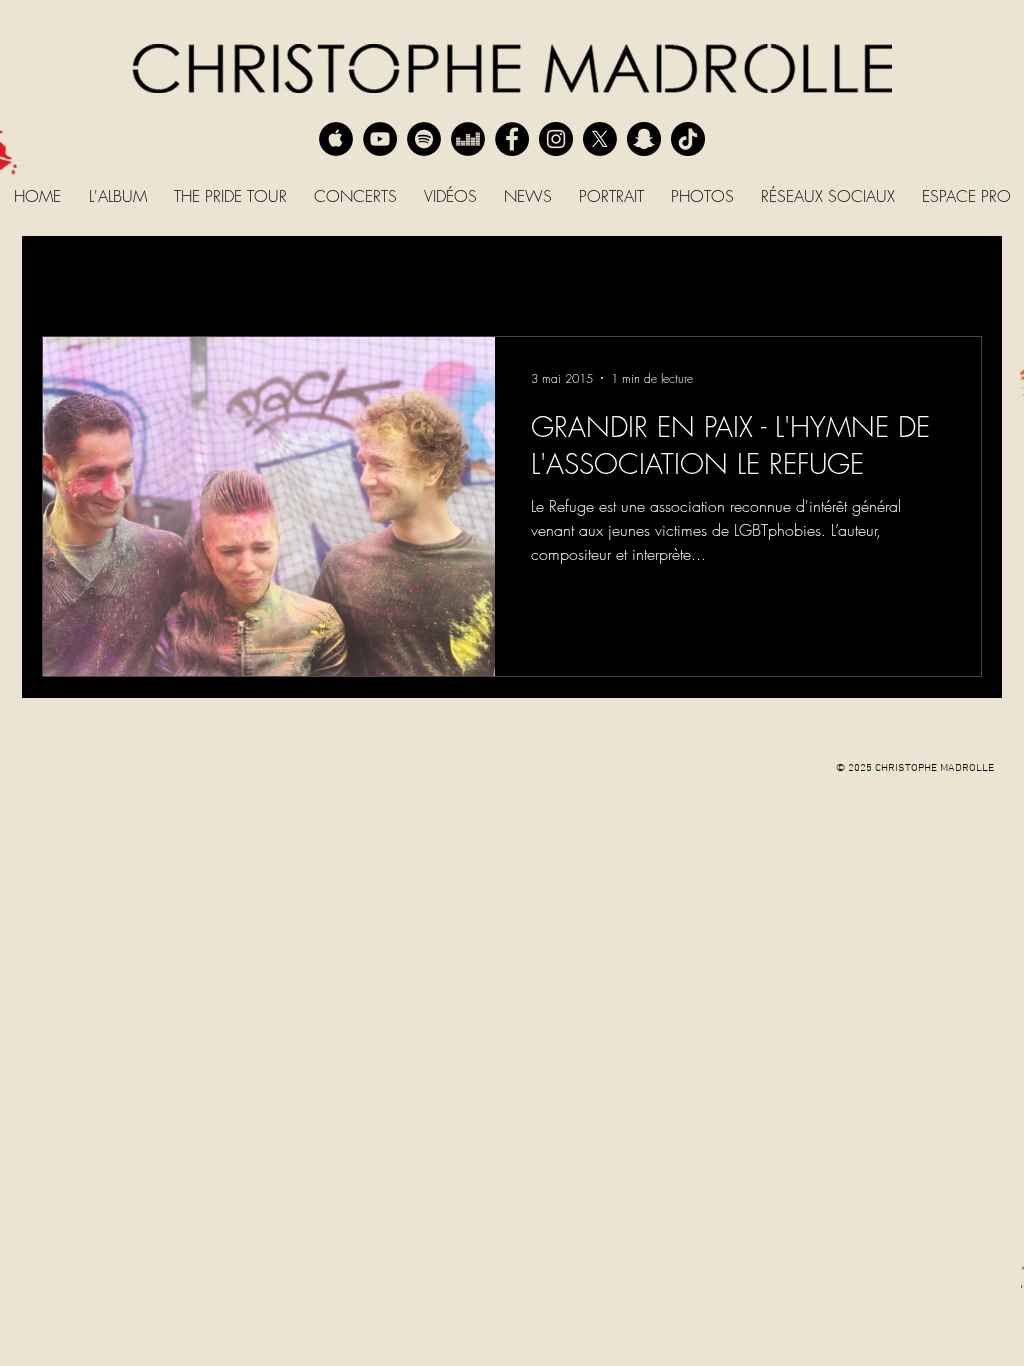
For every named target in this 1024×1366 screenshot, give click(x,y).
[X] (600, 139)
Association (702, 276)
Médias (603, 276)
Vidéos (354, 276)
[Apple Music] (336, 139)
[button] (956, 278)
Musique (513, 276)
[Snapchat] (644, 139)
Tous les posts (84, 276)
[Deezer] (468, 139)
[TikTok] (688, 139)
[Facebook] (512, 139)
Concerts (194, 276)
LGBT (277, 276)
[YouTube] (380, 139)
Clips (431, 276)
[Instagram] (556, 139)
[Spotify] (424, 139)
